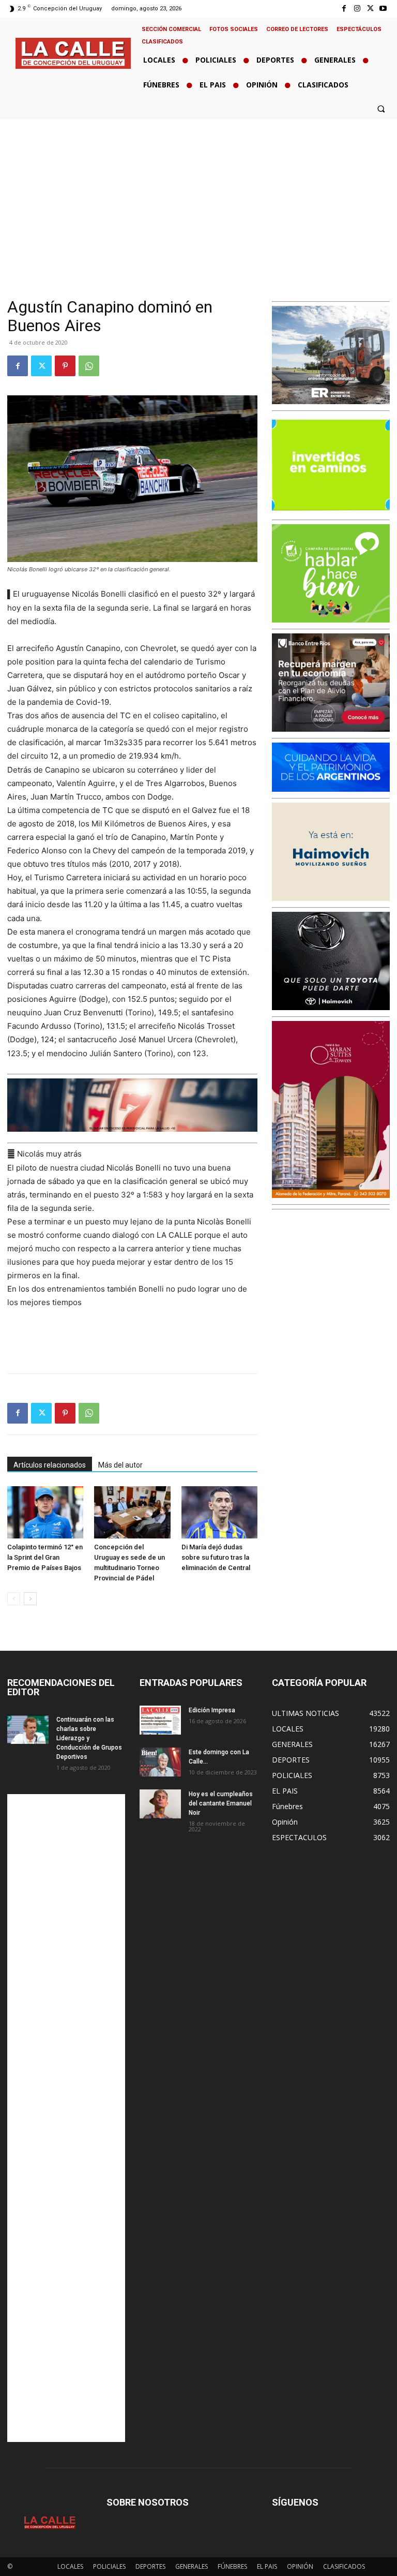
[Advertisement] (198, 197)
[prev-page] (14, 1599)
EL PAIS (267, 2566)
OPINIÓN (300, 2566)
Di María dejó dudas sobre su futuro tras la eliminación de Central (216, 1557)
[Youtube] (383, 9)
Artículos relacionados (50, 1465)
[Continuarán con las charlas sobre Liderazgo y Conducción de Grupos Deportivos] (28, 1729)
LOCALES (70, 2566)
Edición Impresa (212, 1710)
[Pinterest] (65, 366)
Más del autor (120, 1465)
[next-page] (30, 1599)
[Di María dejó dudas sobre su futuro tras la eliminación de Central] (219, 1512)
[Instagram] (357, 9)
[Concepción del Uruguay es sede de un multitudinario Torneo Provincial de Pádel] (132, 1512)
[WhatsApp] (89, 366)
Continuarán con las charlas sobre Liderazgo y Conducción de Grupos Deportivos (89, 1738)
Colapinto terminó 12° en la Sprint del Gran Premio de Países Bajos (45, 1557)
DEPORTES (150, 2566)
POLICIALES (109, 2566)
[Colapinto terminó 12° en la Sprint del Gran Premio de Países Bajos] (45, 1512)
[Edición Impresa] (160, 1720)
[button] (381, 109)
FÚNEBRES (232, 2566)
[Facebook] (344, 9)
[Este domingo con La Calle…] (160, 1762)
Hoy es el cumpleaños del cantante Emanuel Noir (221, 1803)
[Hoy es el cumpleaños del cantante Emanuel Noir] (160, 1804)
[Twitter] (370, 9)
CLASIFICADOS (344, 2566)
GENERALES (192, 2566)
